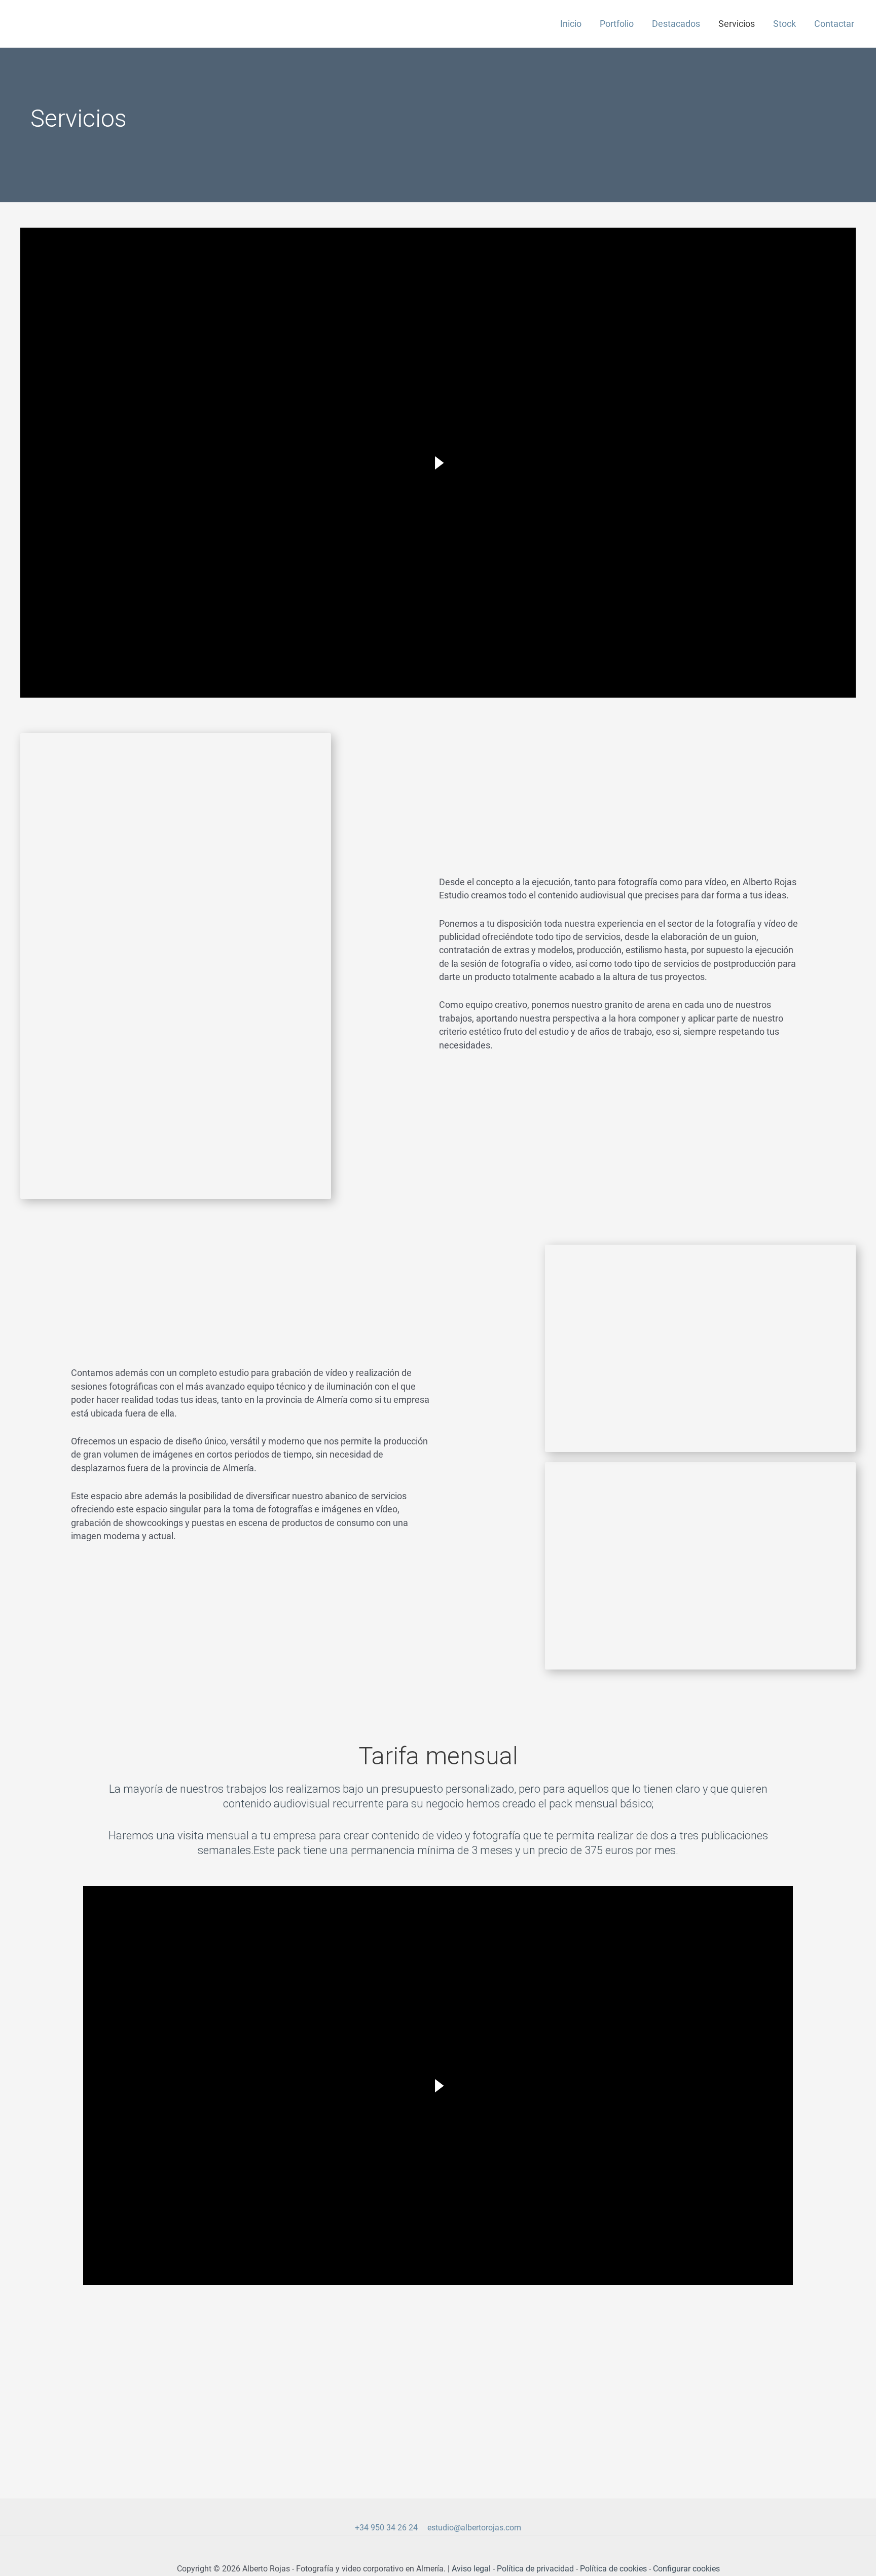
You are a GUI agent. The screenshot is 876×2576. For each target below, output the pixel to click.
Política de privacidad (535, 2569)
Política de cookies (613, 2569)
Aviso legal (471, 2569)
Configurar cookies (686, 2569)
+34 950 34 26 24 (386, 2528)
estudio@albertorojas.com (474, 2528)
